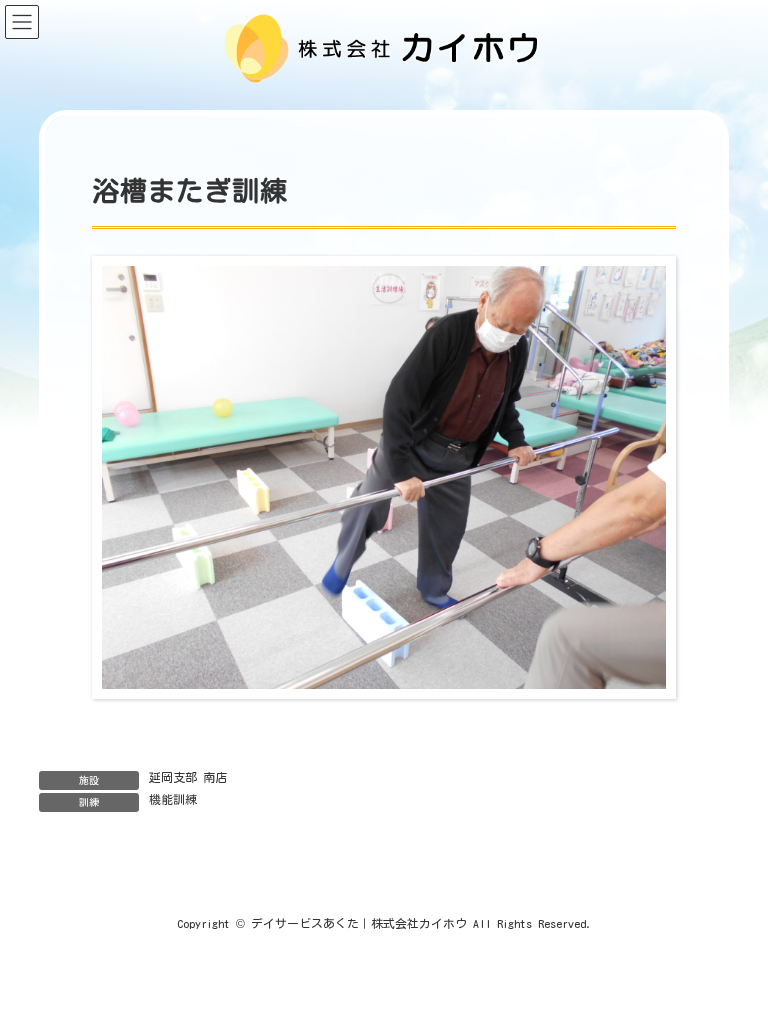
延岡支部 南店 (188, 777)
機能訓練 (173, 799)
